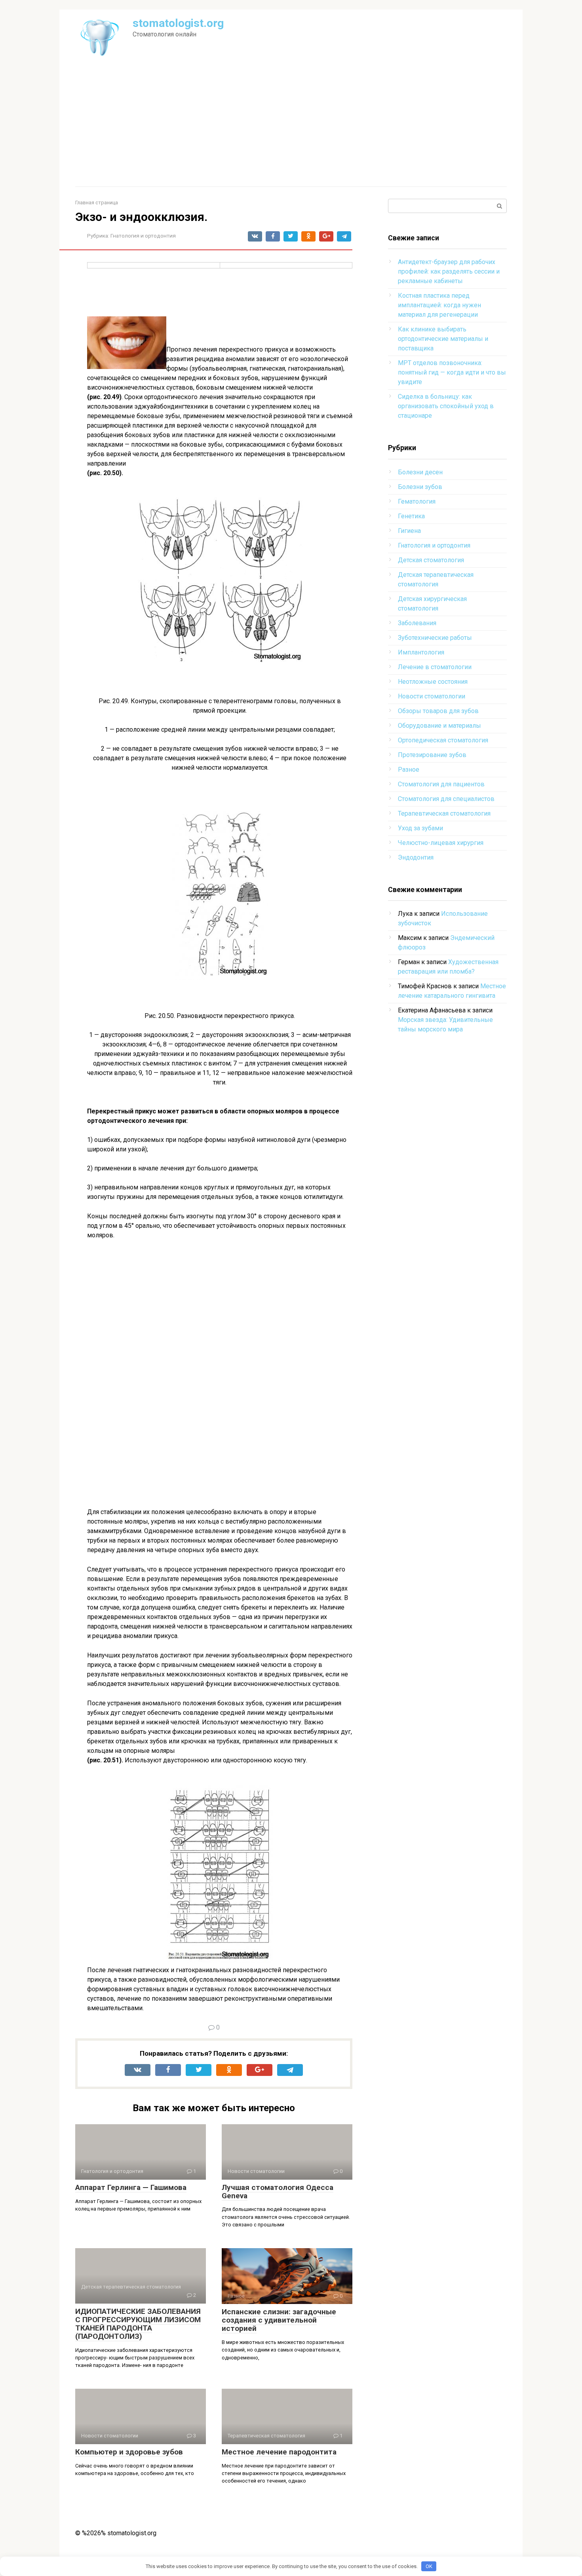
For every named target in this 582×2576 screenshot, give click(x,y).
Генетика (411, 516)
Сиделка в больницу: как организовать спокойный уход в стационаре (446, 406)
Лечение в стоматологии (435, 667)
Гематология (417, 501)
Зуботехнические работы (435, 638)
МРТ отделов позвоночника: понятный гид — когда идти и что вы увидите (452, 372)
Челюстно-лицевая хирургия (441, 843)
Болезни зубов (420, 487)
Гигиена (409, 531)
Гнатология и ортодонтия (143, 236)
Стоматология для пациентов (441, 784)
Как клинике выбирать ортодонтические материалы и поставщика (443, 339)
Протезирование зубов (432, 755)
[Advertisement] (291, 127)
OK (429, 2566)
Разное (409, 770)
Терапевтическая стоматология (444, 813)
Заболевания (417, 623)
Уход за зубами (420, 828)
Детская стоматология (431, 560)
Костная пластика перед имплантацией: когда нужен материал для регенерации (439, 305)
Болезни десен (420, 472)
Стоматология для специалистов (446, 799)
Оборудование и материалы (439, 726)
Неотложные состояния (433, 682)
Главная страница (97, 203)
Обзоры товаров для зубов (438, 711)
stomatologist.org (178, 23)
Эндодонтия (416, 857)
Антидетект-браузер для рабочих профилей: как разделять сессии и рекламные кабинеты (449, 271)
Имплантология (421, 652)
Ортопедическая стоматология (443, 740)
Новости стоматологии (432, 696)
